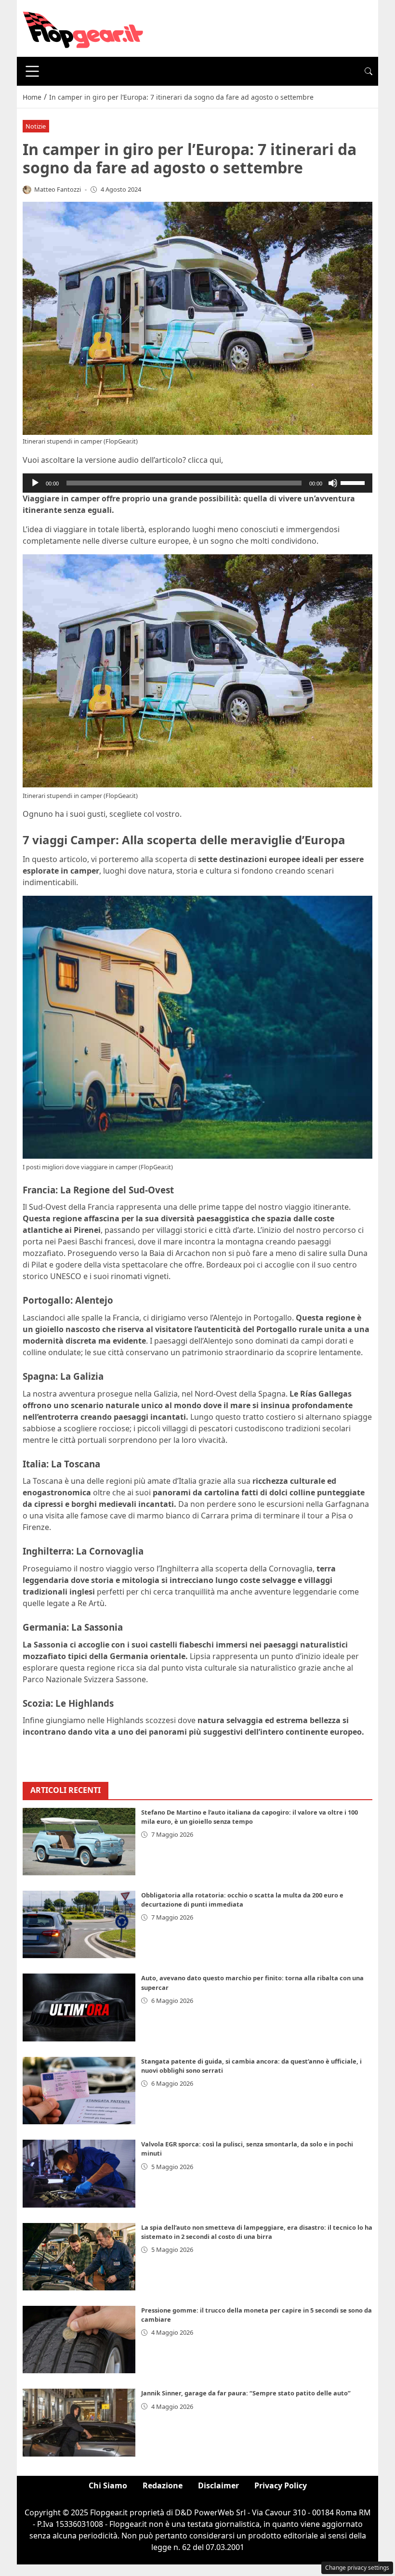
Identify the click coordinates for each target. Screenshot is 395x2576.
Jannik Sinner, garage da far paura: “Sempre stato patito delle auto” (246, 2393)
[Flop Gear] (83, 27)
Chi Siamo (108, 2485)
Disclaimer (218, 2485)
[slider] (354, 482)
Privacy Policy (281, 2485)
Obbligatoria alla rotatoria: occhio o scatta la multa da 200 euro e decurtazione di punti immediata (242, 1900)
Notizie (36, 126)
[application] (197, 483)
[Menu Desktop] (32, 71)
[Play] (35, 483)
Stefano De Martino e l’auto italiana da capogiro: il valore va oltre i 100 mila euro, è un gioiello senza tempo (250, 1817)
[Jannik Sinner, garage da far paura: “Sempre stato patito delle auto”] (79, 2422)
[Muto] (333, 483)
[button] (369, 71)
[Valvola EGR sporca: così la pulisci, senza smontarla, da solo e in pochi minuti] (79, 2173)
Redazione (163, 2485)
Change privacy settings (357, 2568)
